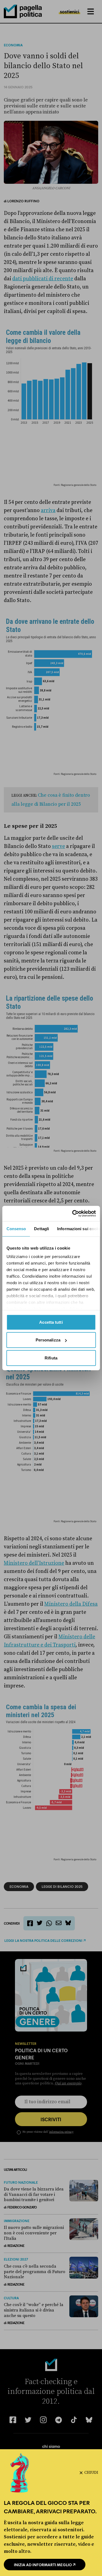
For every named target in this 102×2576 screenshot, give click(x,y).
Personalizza (48, 1340)
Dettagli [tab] (41, 1228)
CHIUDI (91, 2473)
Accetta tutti (51, 1322)
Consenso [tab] (16, 1228)
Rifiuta (51, 1358)
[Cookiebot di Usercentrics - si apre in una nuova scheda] (73, 1214)
